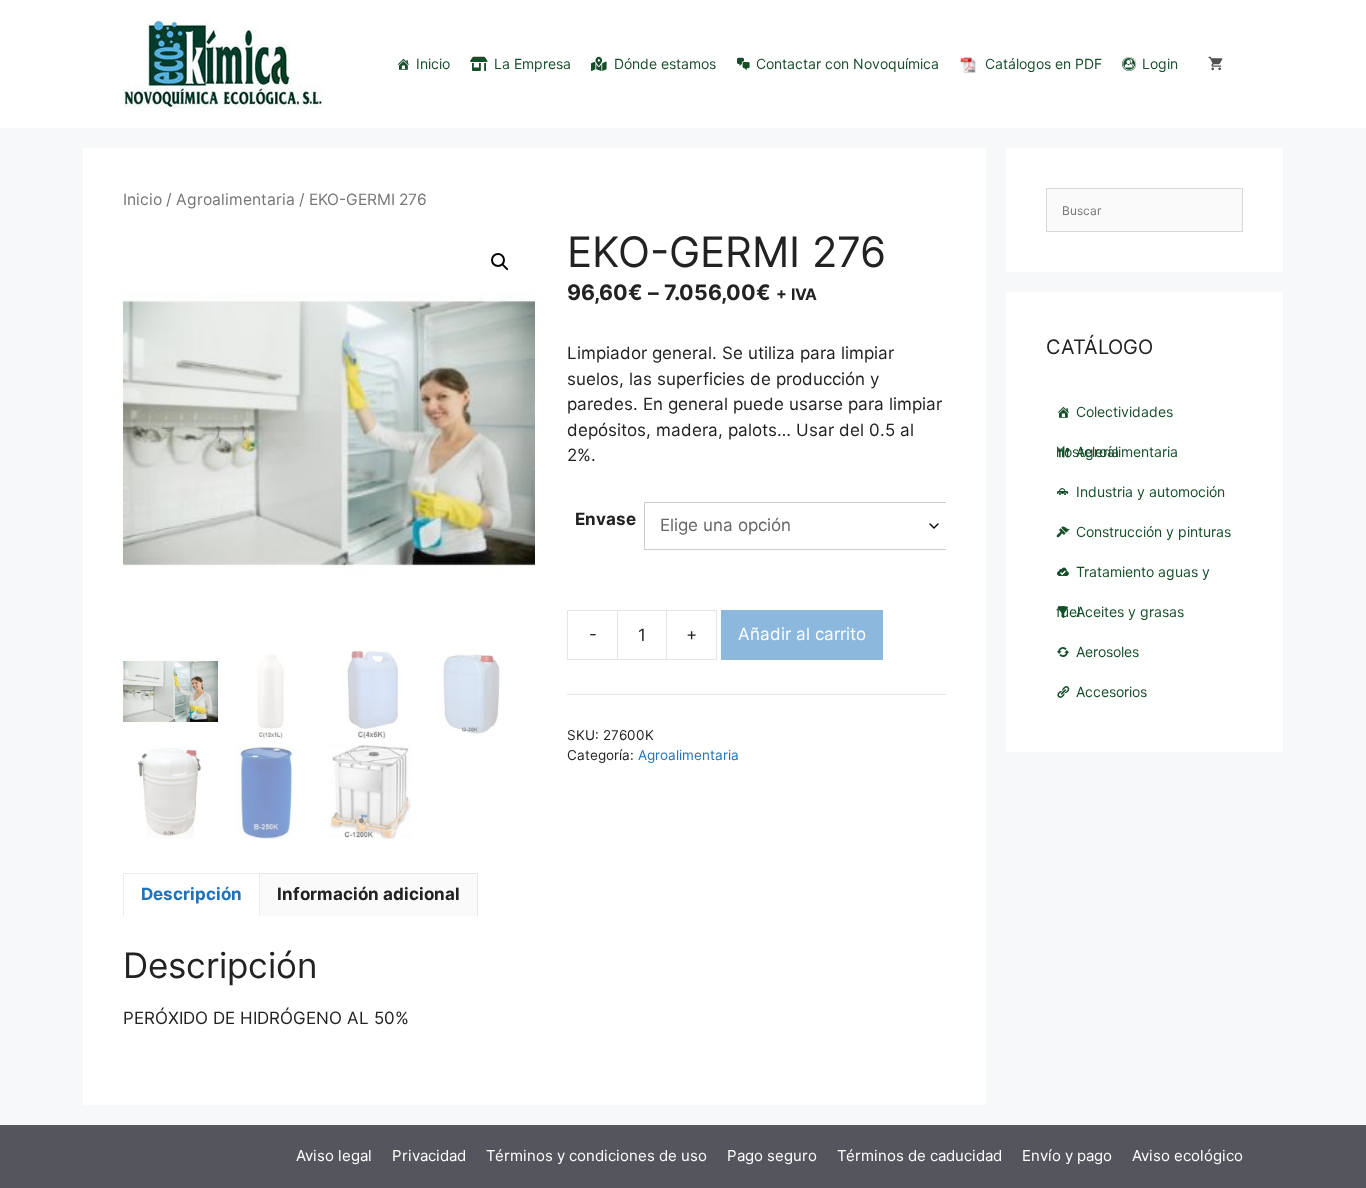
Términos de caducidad (919, 1155)
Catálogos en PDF (1043, 63)
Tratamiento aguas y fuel (1133, 577)
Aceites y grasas (1130, 611)
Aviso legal (334, 1155)
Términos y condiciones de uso (596, 1155)
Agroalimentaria (235, 199)
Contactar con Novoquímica (847, 63)
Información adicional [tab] (368, 894)
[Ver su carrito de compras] (1215, 64)
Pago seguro (772, 1155)
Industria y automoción (1150, 491)
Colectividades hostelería (1114, 417)
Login (1160, 63)
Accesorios (1111, 691)
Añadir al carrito (802, 634)
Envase (605, 519)
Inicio (433, 63)
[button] (500, 262)
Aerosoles (1107, 651)
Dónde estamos (665, 63)
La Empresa (532, 63)
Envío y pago (1067, 1155)
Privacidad (429, 1155)
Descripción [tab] (191, 894)
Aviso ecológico (1187, 1155)
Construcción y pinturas (1153, 531)
